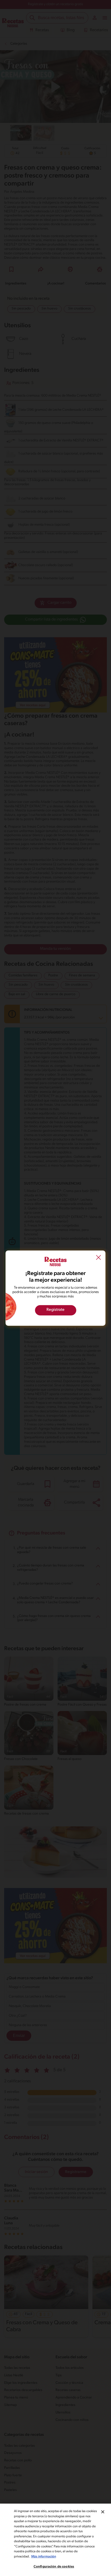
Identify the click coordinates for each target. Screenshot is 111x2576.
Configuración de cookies (54, 2567)
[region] (55, 2540)
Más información (44, 2557)
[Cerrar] (103, 2512)
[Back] (99, 1258)
